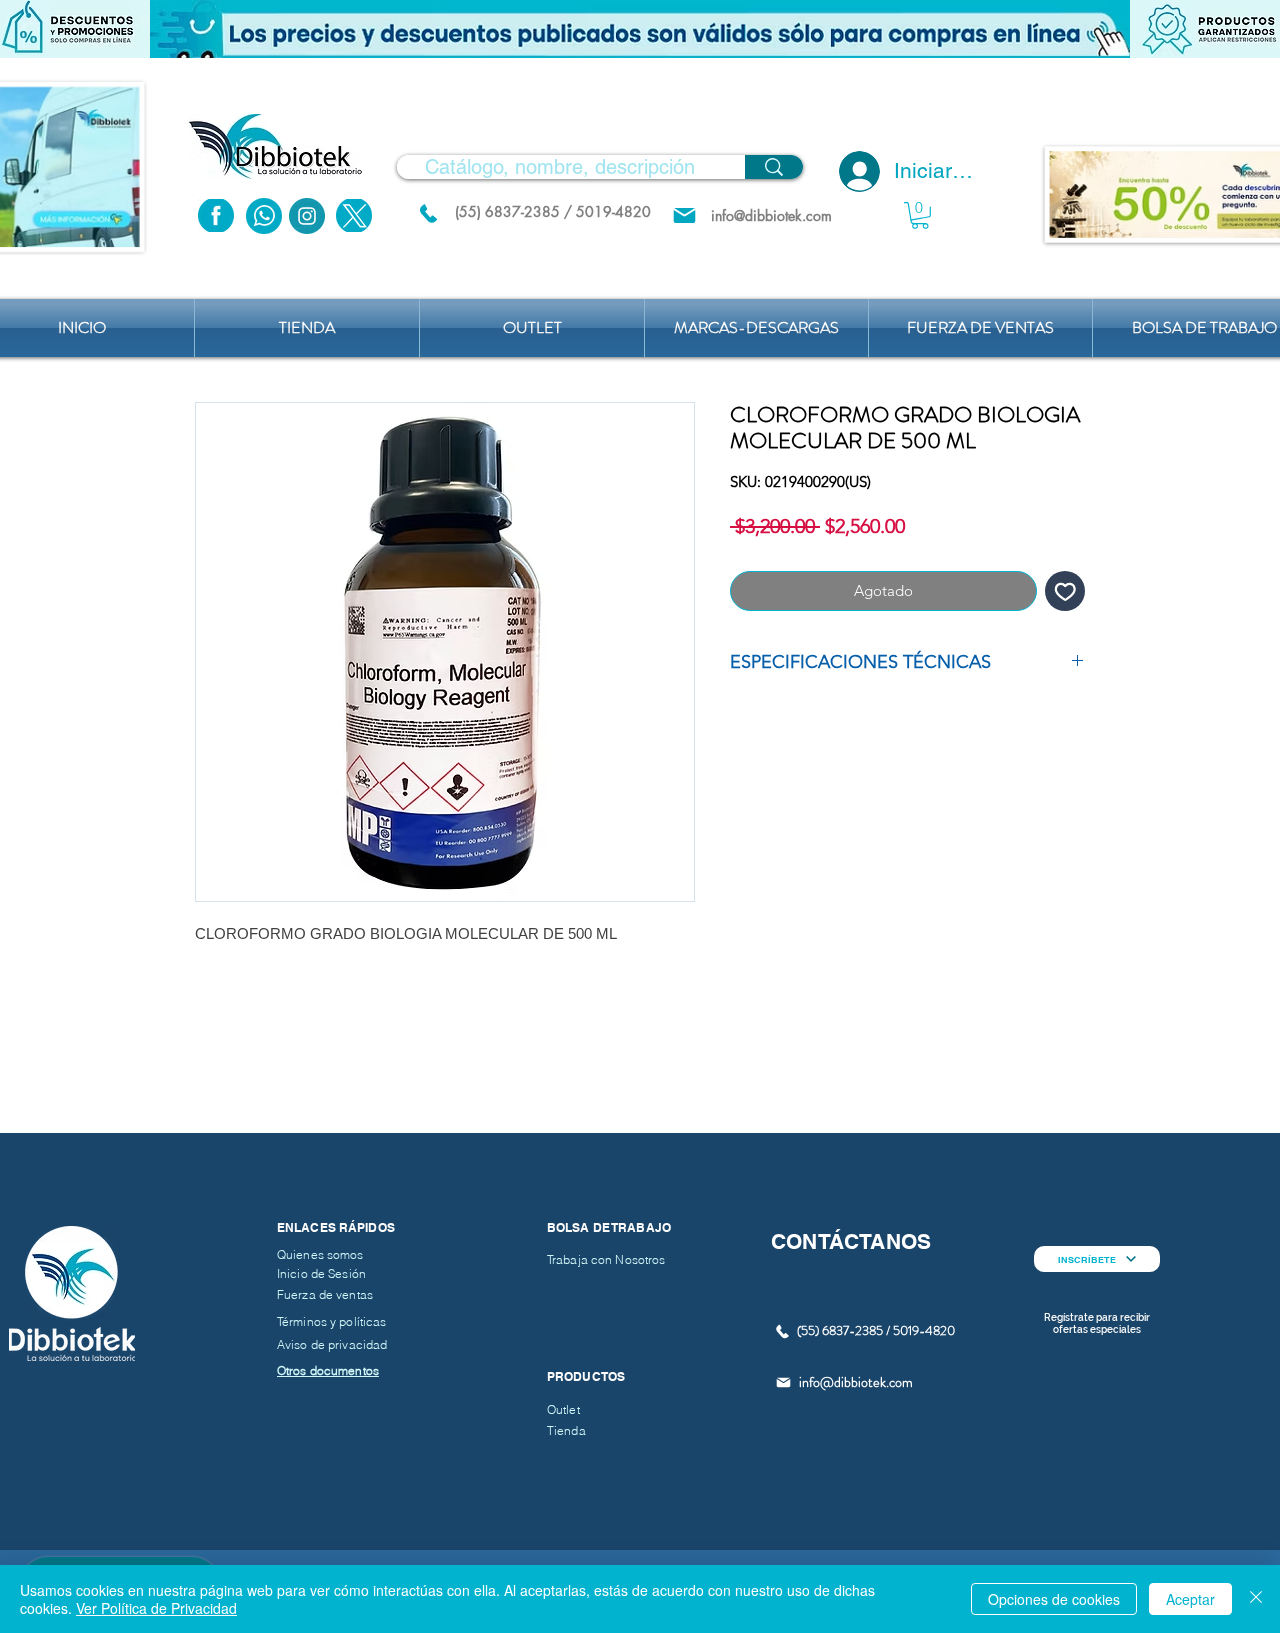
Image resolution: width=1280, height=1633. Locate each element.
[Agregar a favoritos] (1065, 591)
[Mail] (684, 215)
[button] (640, 29)
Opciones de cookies (1054, 1599)
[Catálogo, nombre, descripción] (774, 167)
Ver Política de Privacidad (156, 1608)
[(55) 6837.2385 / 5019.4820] (428, 213)
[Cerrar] (1256, 1599)
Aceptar (1190, 1599)
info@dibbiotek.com (856, 1382)
